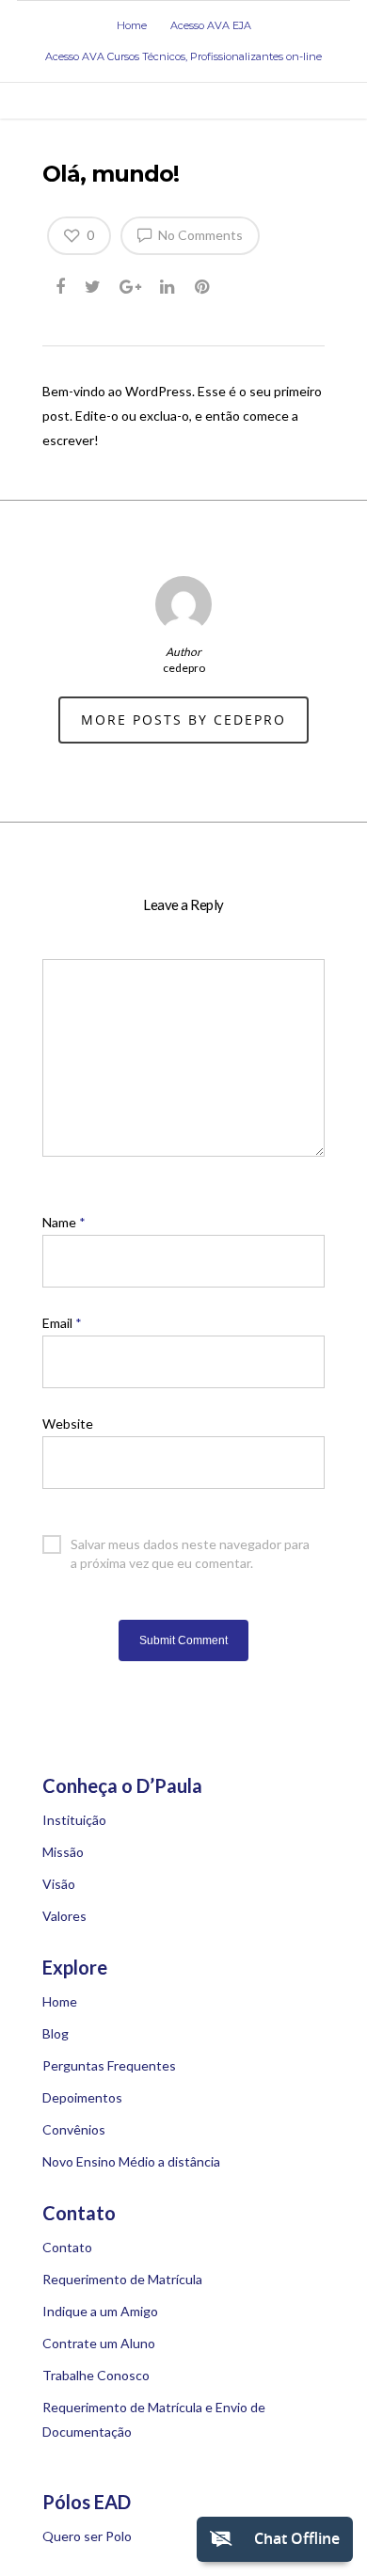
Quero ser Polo (87, 2536)
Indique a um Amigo (100, 2311)
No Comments (199, 235)
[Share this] (62, 283)
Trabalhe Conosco (96, 2375)
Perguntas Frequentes (109, 2065)
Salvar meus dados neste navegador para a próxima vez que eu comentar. (190, 1545)
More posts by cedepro (183, 720)
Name (64, 1222)
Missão (63, 1852)
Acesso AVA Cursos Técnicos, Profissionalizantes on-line (183, 56)
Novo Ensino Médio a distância (131, 2161)
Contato (67, 2247)
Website (68, 1424)
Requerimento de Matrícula (122, 2279)
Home (132, 25)
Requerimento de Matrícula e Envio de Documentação (154, 2419)
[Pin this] (204, 283)
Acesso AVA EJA (211, 25)
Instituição (74, 1820)
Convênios (74, 2129)
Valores (64, 1916)
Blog (56, 2033)
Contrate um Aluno (99, 2343)
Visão (59, 1884)
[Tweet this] (94, 283)
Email (62, 1323)
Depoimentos (82, 2097)
